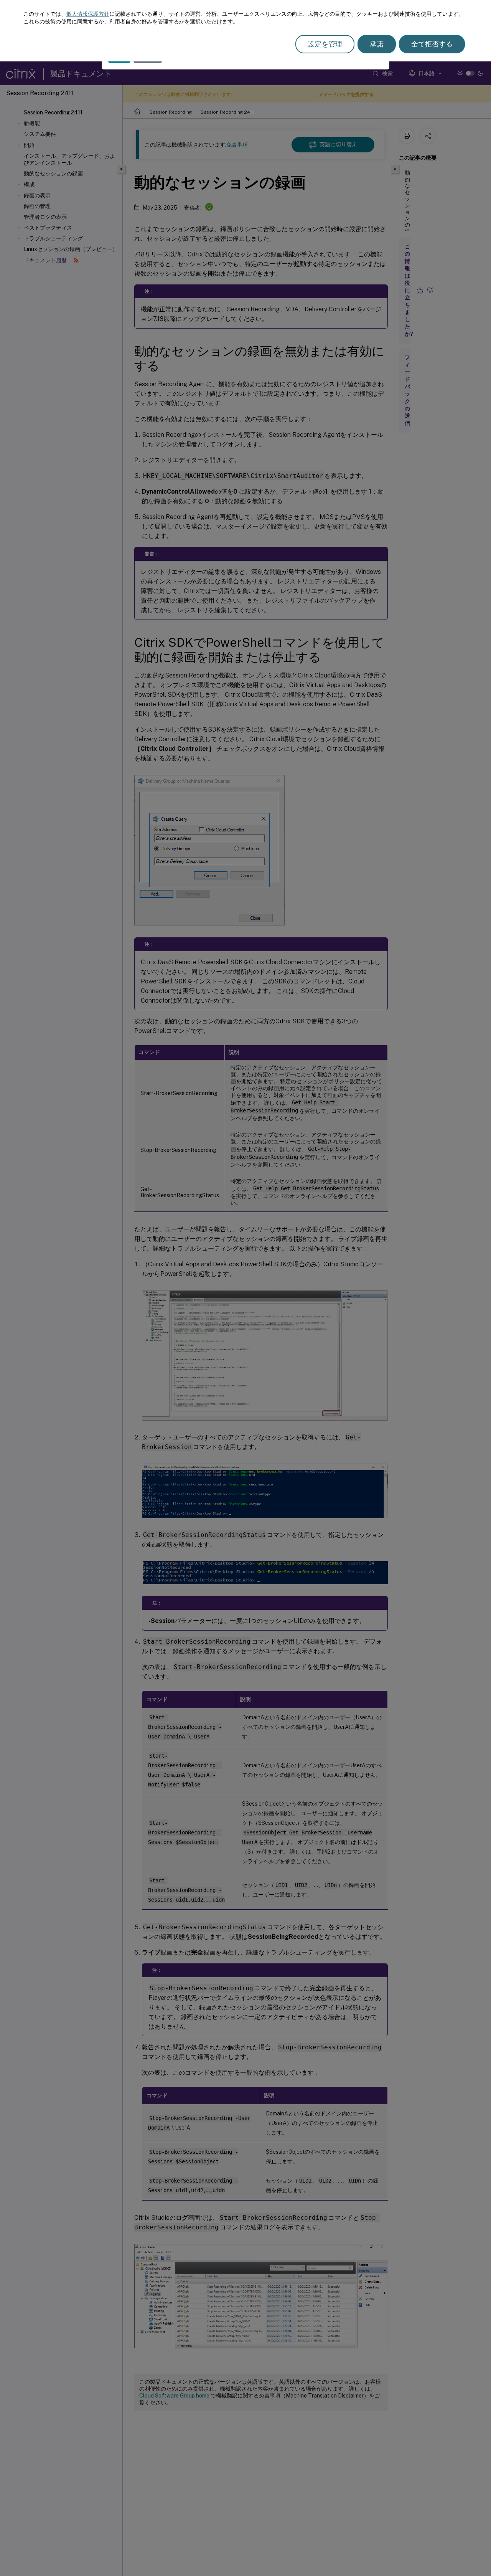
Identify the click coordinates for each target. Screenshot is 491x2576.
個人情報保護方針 (88, 14)
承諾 (377, 44)
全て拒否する (432, 44)
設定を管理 (325, 44)
